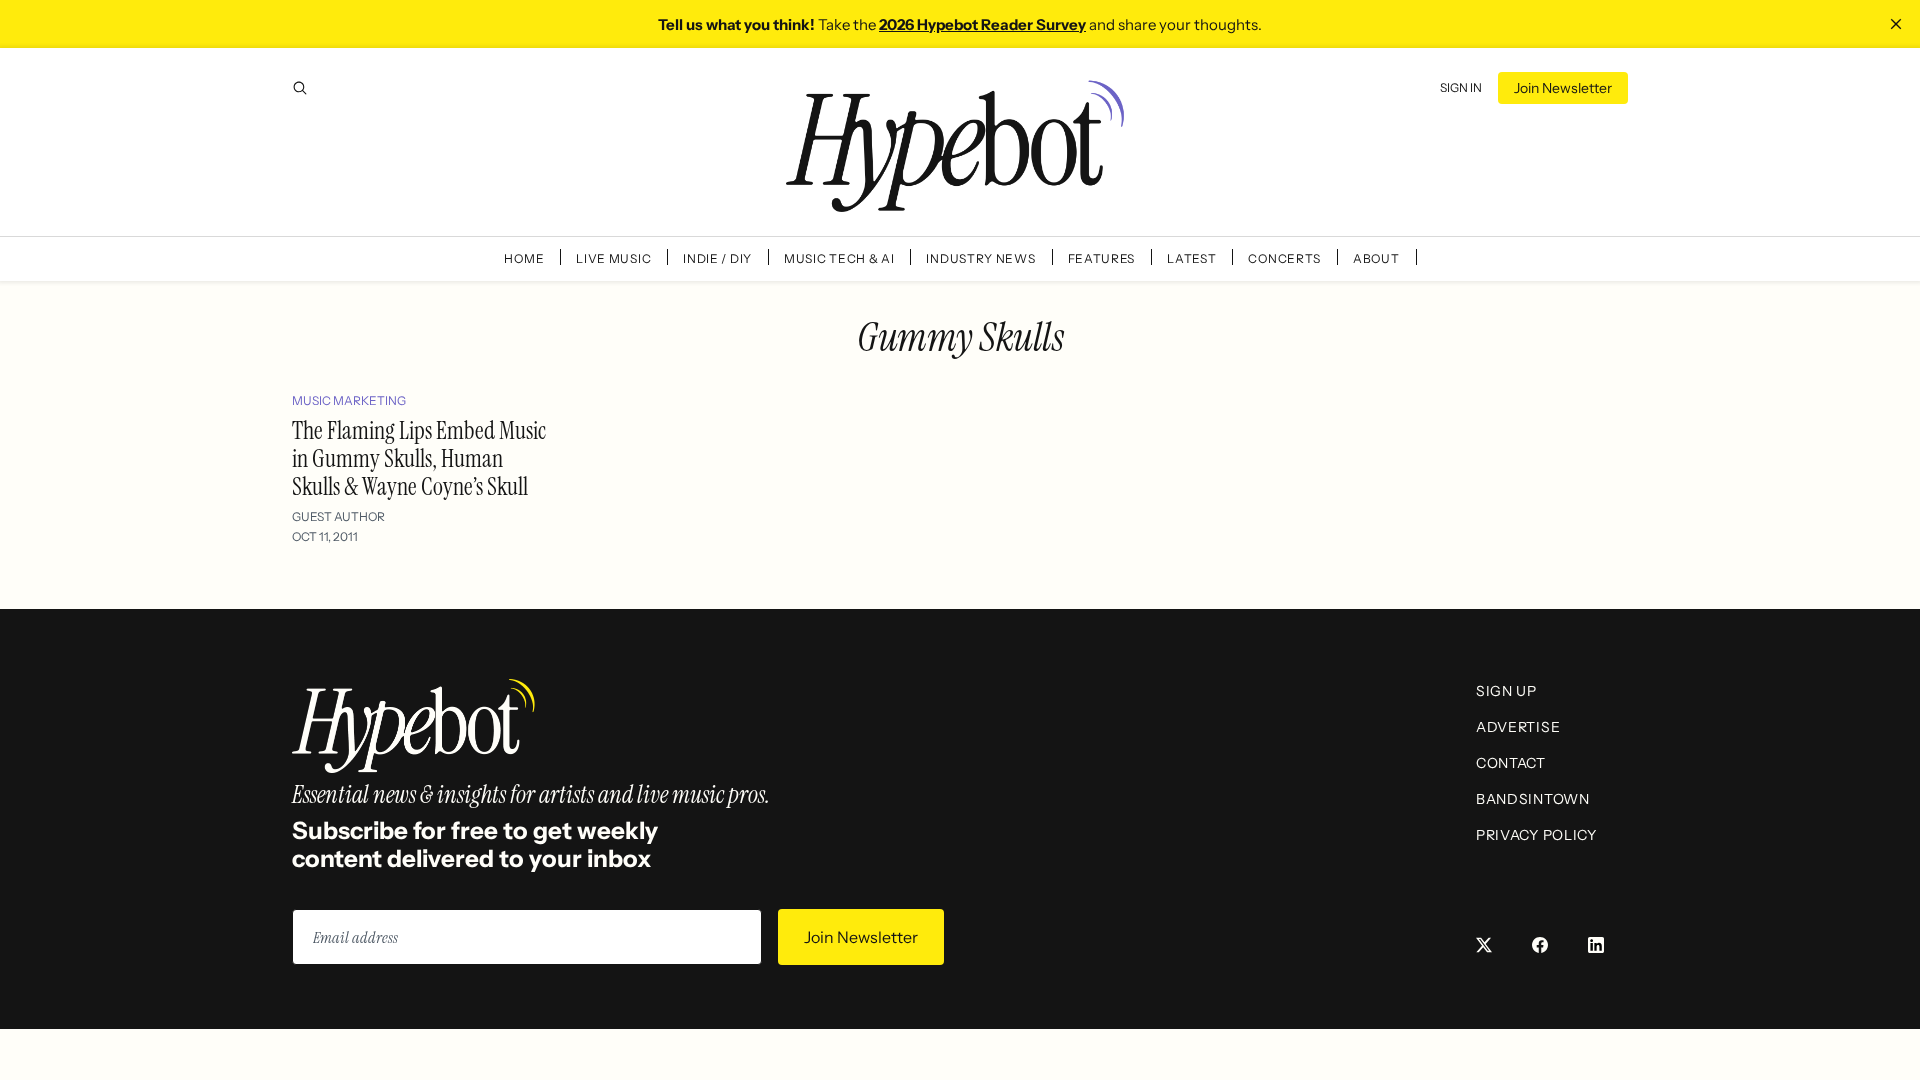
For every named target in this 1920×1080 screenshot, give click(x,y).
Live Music (613, 258)
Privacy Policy (1536, 835)
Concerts (1284, 258)
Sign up (1506, 691)
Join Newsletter (1563, 88)
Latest (1191, 258)
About (1376, 258)
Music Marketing (349, 400)
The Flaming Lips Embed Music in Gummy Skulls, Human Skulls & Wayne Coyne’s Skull (419, 458)
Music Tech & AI (839, 258)
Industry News (980, 258)
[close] (1896, 24)
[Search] (300, 88)
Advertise (1518, 727)
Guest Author (338, 516)
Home (524, 258)
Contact (1511, 763)
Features (1102, 258)
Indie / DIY (717, 258)
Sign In (1461, 87)
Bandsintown (1533, 799)
